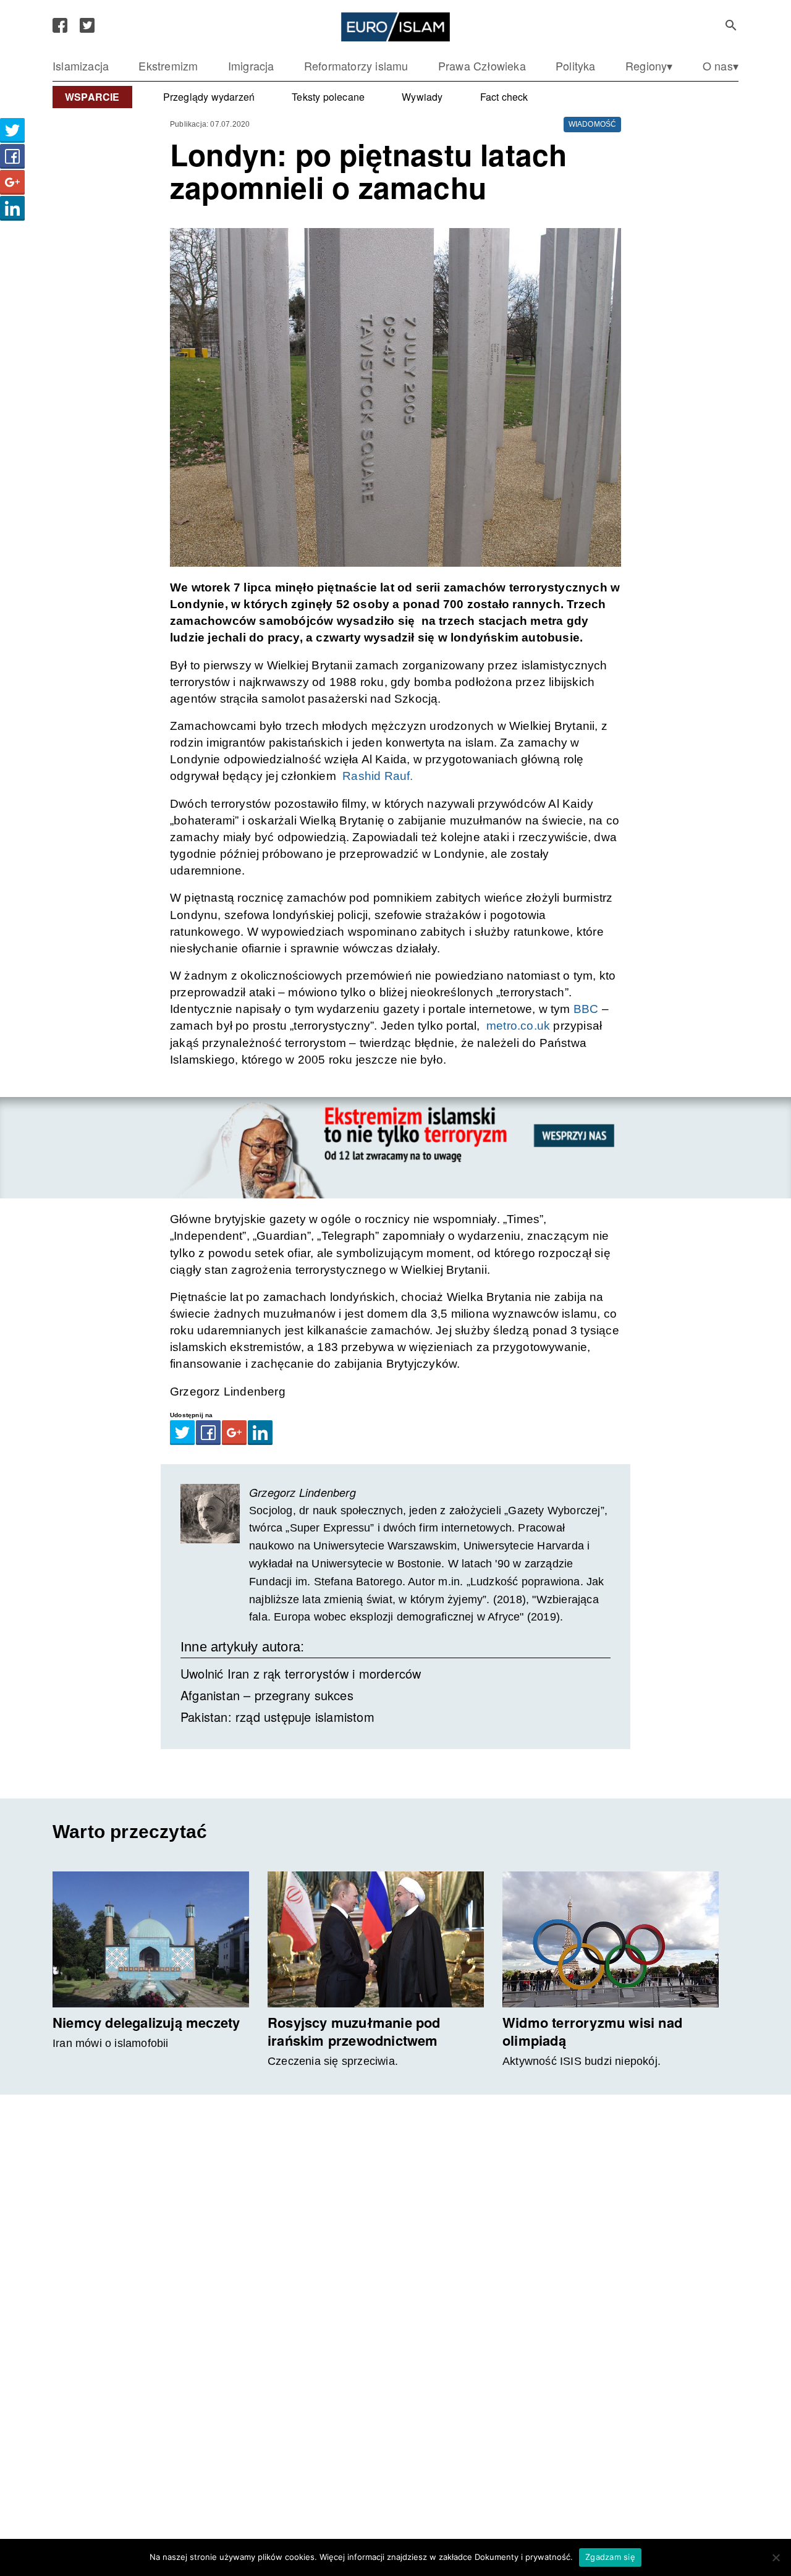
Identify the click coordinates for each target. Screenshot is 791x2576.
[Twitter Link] (87, 25)
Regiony (646, 66)
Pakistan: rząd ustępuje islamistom (277, 1717)
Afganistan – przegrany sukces (267, 1695)
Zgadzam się (610, 2557)
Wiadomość (593, 124)
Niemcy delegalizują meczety (146, 2022)
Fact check (504, 97)
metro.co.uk (517, 1026)
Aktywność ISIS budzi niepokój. (582, 2061)
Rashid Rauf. (376, 776)
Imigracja (251, 66)
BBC (586, 1009)
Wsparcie (92, 97)
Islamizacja (81, 66)
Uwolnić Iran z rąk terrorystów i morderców (301, 1673)
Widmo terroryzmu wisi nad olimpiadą (592, 2031)
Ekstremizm (168, 66)
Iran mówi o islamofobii (111, 2043)
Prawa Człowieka (482, 66)
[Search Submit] (731, 25)
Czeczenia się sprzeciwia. (333, 2061)
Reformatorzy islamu (356, 66)
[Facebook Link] (60, 25)
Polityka (576, 66)
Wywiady (422, 97)
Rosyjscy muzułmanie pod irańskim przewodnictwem (354, 2031)
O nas (718, 66)
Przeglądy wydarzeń (209, 97)
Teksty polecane (328, 97)
